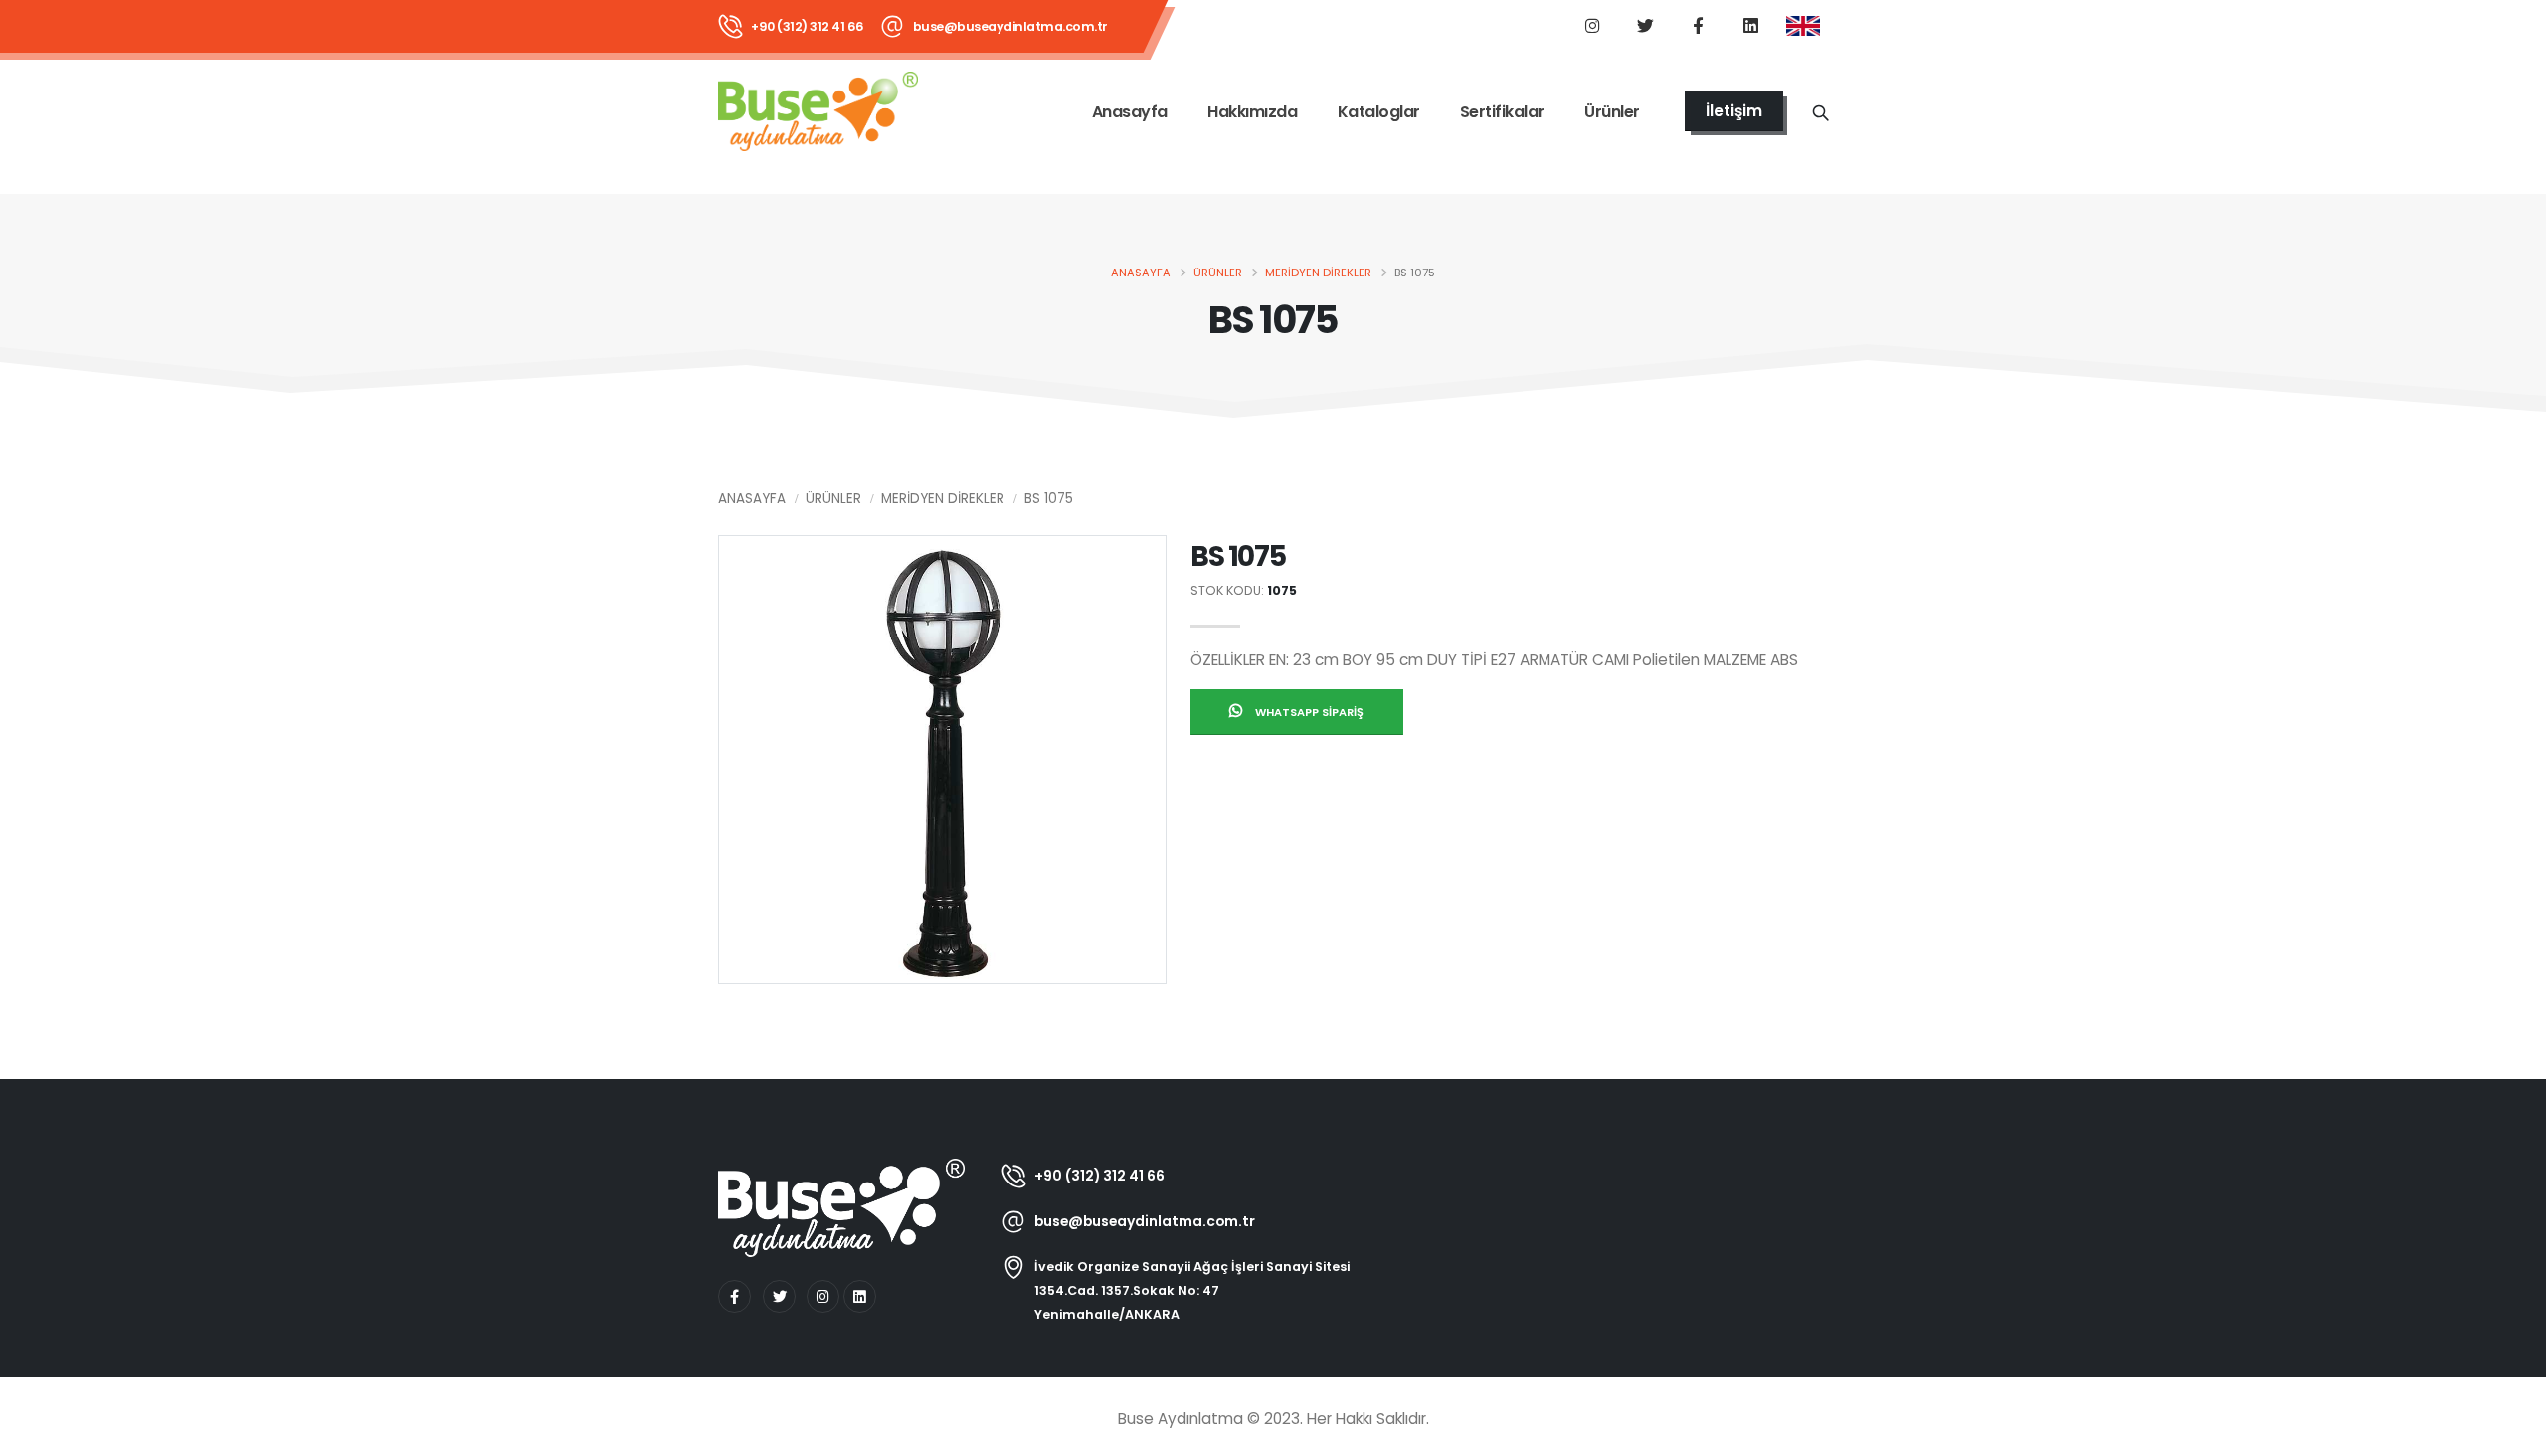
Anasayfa (1130, 112)
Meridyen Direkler (1318, 273)
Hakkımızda (1252, 112)
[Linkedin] (1750, 25)
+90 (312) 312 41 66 (808, 26)
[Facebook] (1698, 25)
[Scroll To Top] (2511, 1434)
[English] (1803, 27)
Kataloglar (1379, 112)
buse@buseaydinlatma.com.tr (1010, 26)
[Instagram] (1592, 25)
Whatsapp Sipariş (1308, 712)
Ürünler (1612, 112)
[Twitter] (1645, 25)
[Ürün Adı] (1820, 111)
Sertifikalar (1502, 112)
